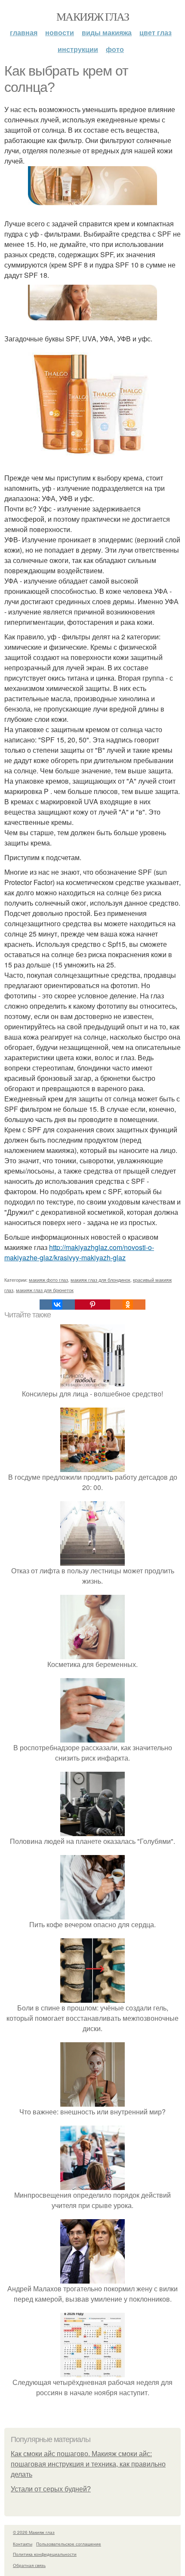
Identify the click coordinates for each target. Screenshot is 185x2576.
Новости (60, 32)
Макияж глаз (92, 16)
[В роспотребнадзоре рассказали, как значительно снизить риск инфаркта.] (92, 1737)
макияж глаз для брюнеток (45, 1290)
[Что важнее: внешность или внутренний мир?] (92, 2101)
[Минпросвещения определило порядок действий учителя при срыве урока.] (92, 2185)
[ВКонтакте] (57, 1305)
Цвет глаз (156, 32)
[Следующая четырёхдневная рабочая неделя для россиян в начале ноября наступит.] (92, 2372)
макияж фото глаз (48, 1280)
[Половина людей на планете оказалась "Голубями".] (92, 1831)
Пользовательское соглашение (69, 2544)
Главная (24, 32)
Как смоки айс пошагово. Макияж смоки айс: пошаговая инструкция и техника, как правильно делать (88, 2464)
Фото (115, 49)
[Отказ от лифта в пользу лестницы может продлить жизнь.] (92, 1560)
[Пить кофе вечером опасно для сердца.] (92, 1914)
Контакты (23, 2544)
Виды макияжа (107, 32)
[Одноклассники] (128, 1305)
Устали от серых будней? (51, 2489)
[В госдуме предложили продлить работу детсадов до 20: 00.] (92, 1467)
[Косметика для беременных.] (92, 1654)
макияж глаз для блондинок (100, 1280)
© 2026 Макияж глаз (34, 2532)
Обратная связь (29, 2565)
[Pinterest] (92, 1305)
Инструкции (78, 49)
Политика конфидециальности (45, 2554)
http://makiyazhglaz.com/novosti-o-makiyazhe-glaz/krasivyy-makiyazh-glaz (79, 1252)
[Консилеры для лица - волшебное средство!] (92, 1383)
